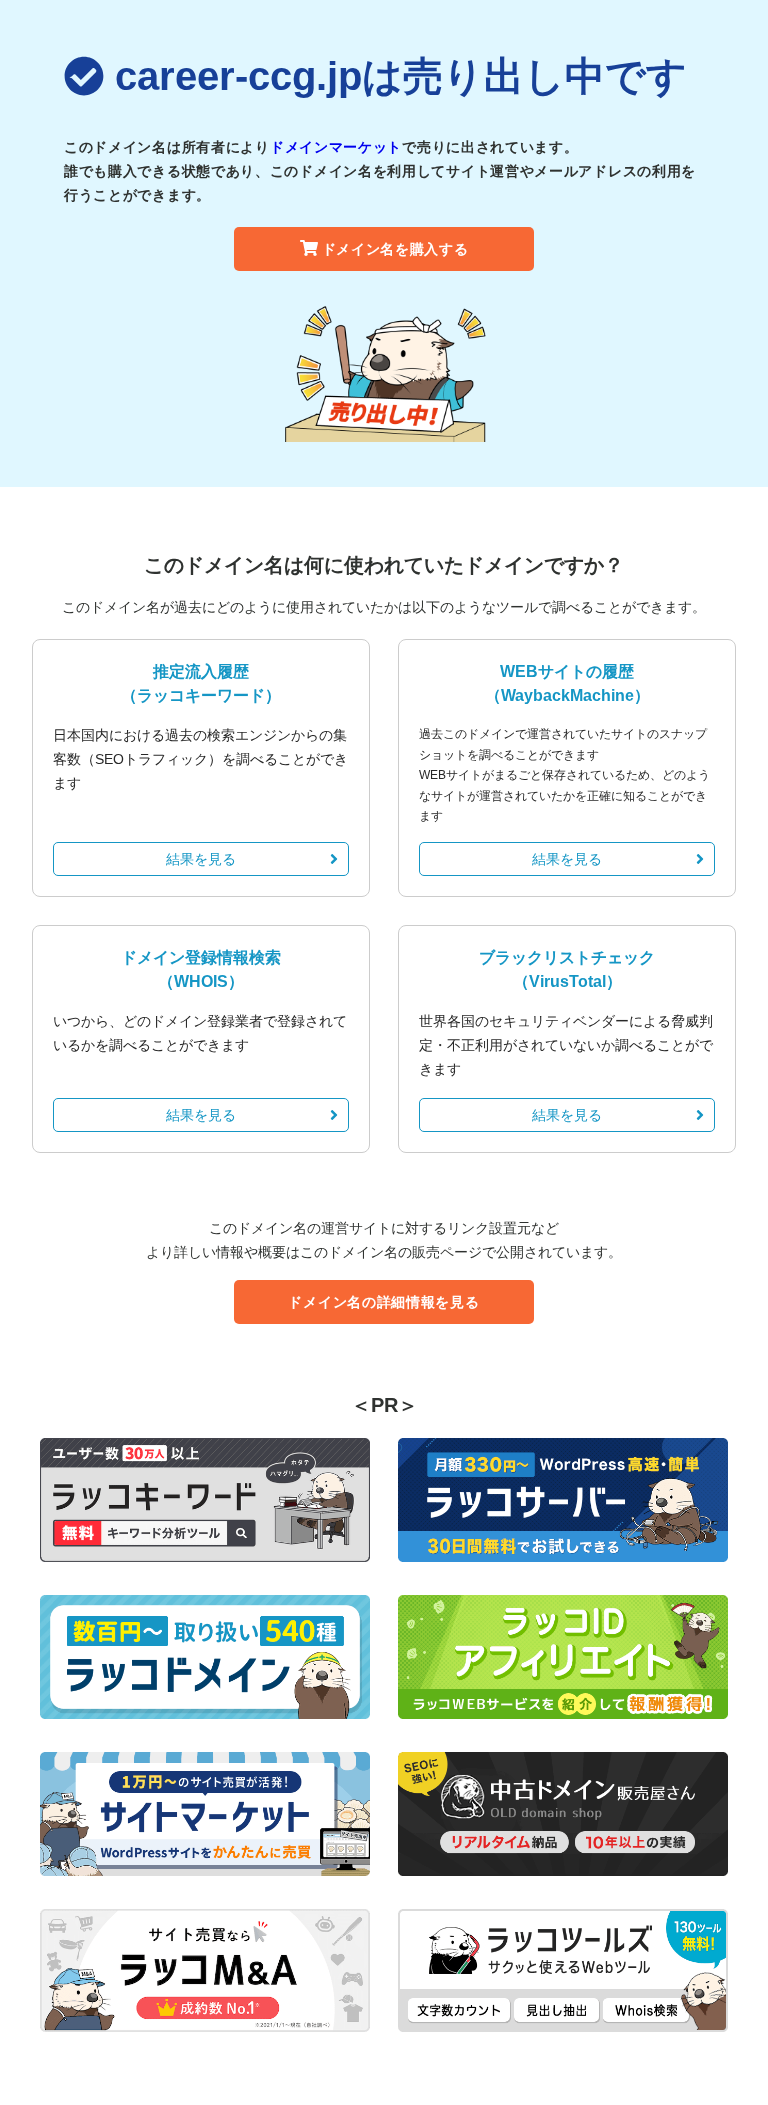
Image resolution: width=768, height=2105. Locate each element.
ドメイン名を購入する (395, 249)
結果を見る (201, 859)
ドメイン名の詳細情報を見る (383, 1302)
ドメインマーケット (336, 147)
